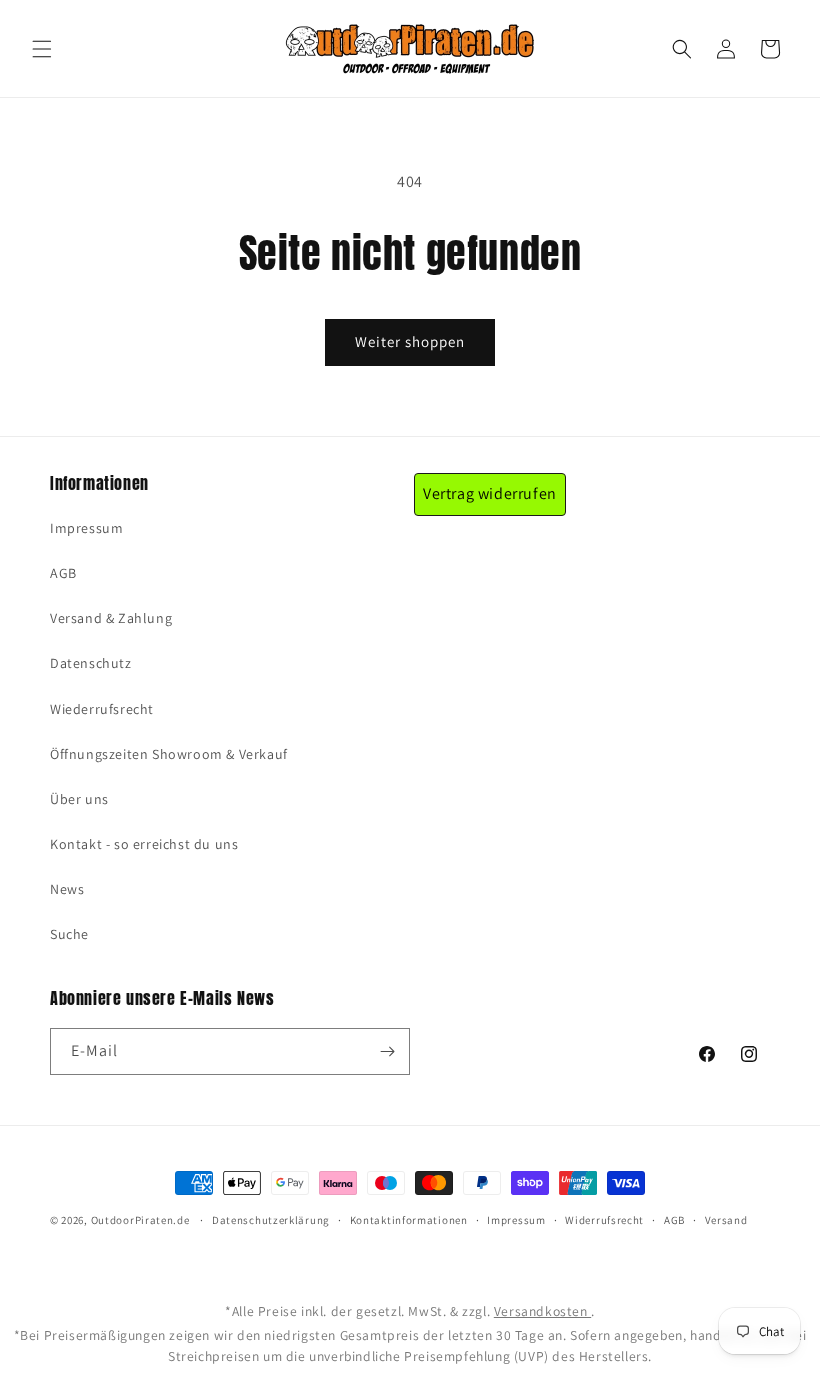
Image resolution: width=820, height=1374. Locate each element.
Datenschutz (91, 663)
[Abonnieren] (387, 1051)
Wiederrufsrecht (102, 709)
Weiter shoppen (410, 341)
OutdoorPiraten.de (140, 1220)
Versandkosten (542, 1311)
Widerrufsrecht (604, 1220)
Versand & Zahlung (111, 618)
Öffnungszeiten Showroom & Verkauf (169, 754)
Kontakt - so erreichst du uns (144, 844)
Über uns (79, 799)
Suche (69, 934)
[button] (42, 49)
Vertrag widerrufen (490, 493)
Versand (726, 1220)
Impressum (86, 528)
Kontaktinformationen (409, 1220)
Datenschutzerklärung (271, 1220)
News (67, 889)
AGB (63, 573)
